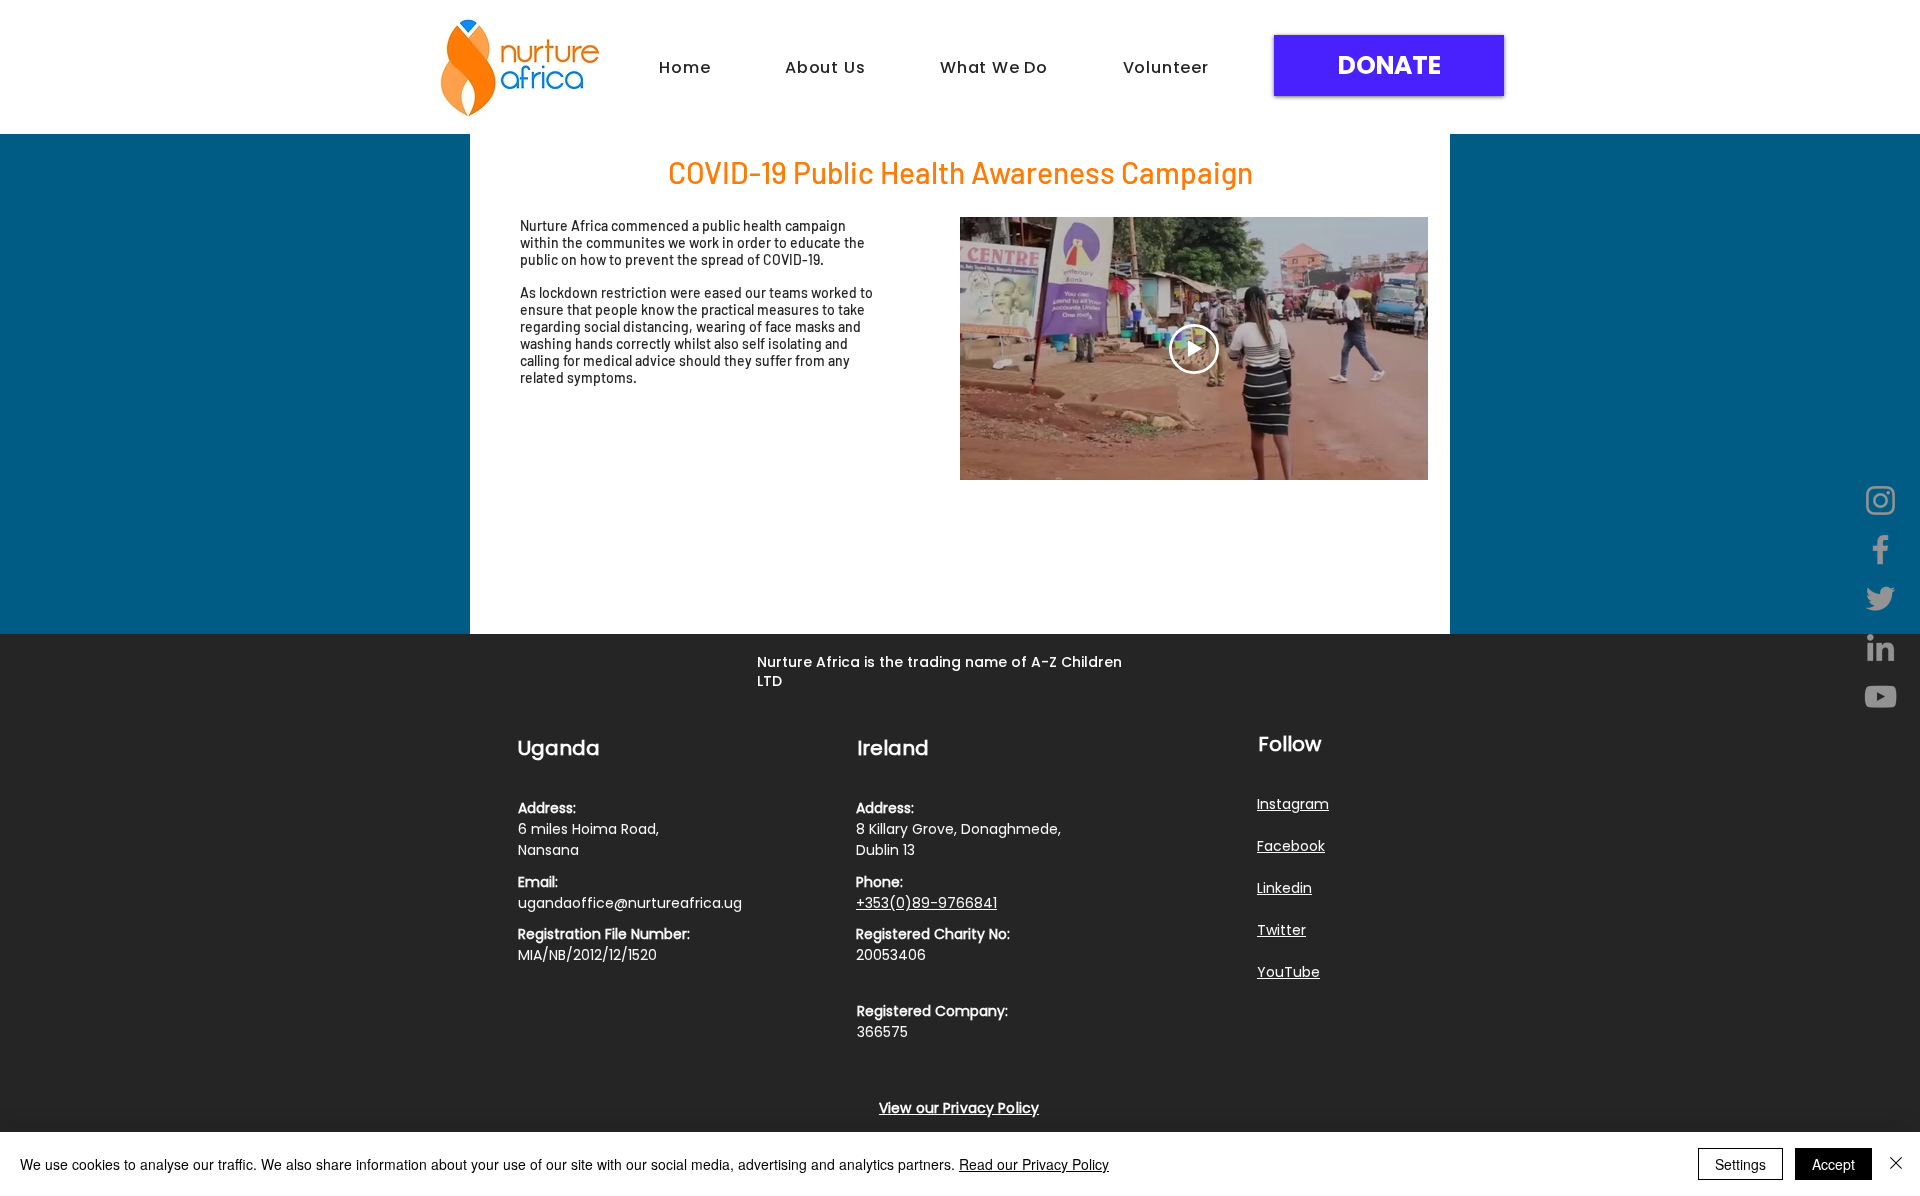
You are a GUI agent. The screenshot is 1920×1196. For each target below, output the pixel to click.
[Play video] (1194, 349)
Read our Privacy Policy (1034, 1164)
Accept (1833, 1164)
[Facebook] (1880, 549)
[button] (825, 67)
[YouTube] (1880, 696)
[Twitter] (1880, 598)
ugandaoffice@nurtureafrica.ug (630, 903)
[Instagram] (1880, 500)
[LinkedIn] (1880, 647)
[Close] (1896, 1164)
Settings (1740, 1164)
